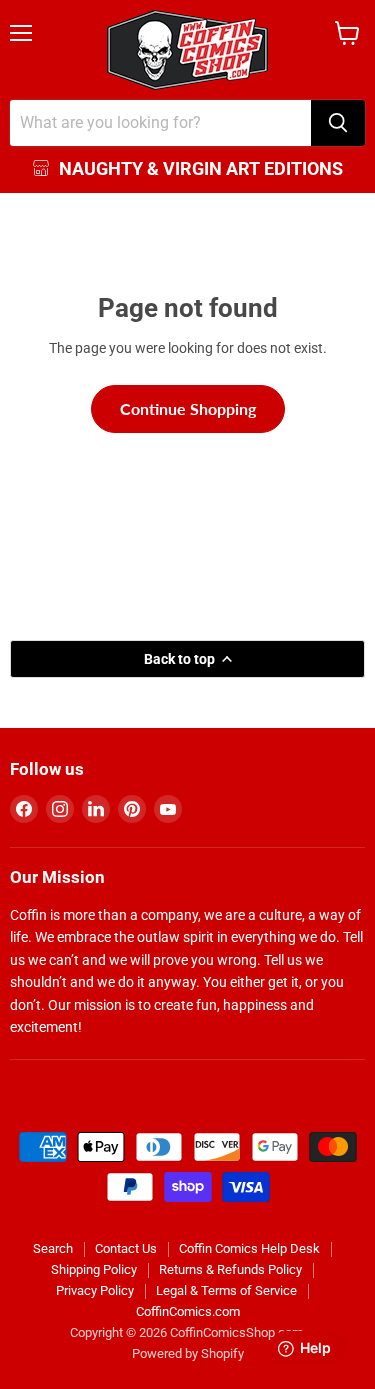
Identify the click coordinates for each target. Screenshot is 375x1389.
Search (53, 1248)
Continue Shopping (188, 408)
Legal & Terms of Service (226, 1290)
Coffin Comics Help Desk (249, 1248)
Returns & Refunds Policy (230, 1269)
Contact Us (126, 1248)
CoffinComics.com (188, 1311)
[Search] (338, 123)
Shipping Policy (94, 1269)
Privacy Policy (95, 1290)
